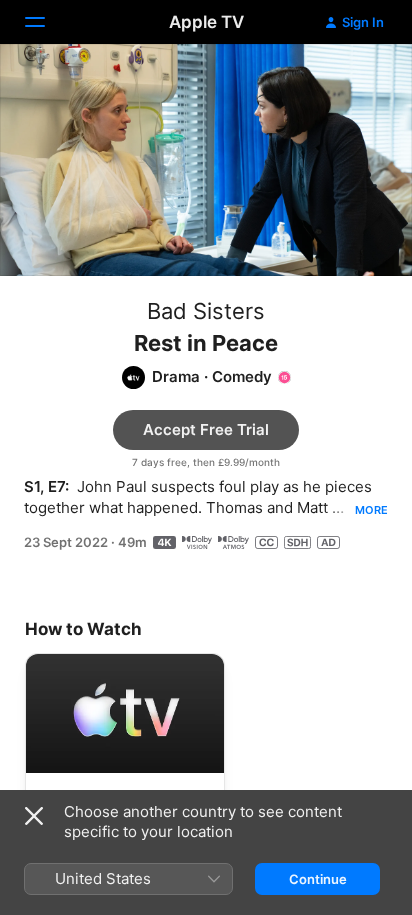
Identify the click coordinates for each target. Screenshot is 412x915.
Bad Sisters (206, 311)
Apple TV (206, 22)
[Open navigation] (47, 22)
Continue (318, 879)
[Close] (34, 816)
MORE (371, 510)
